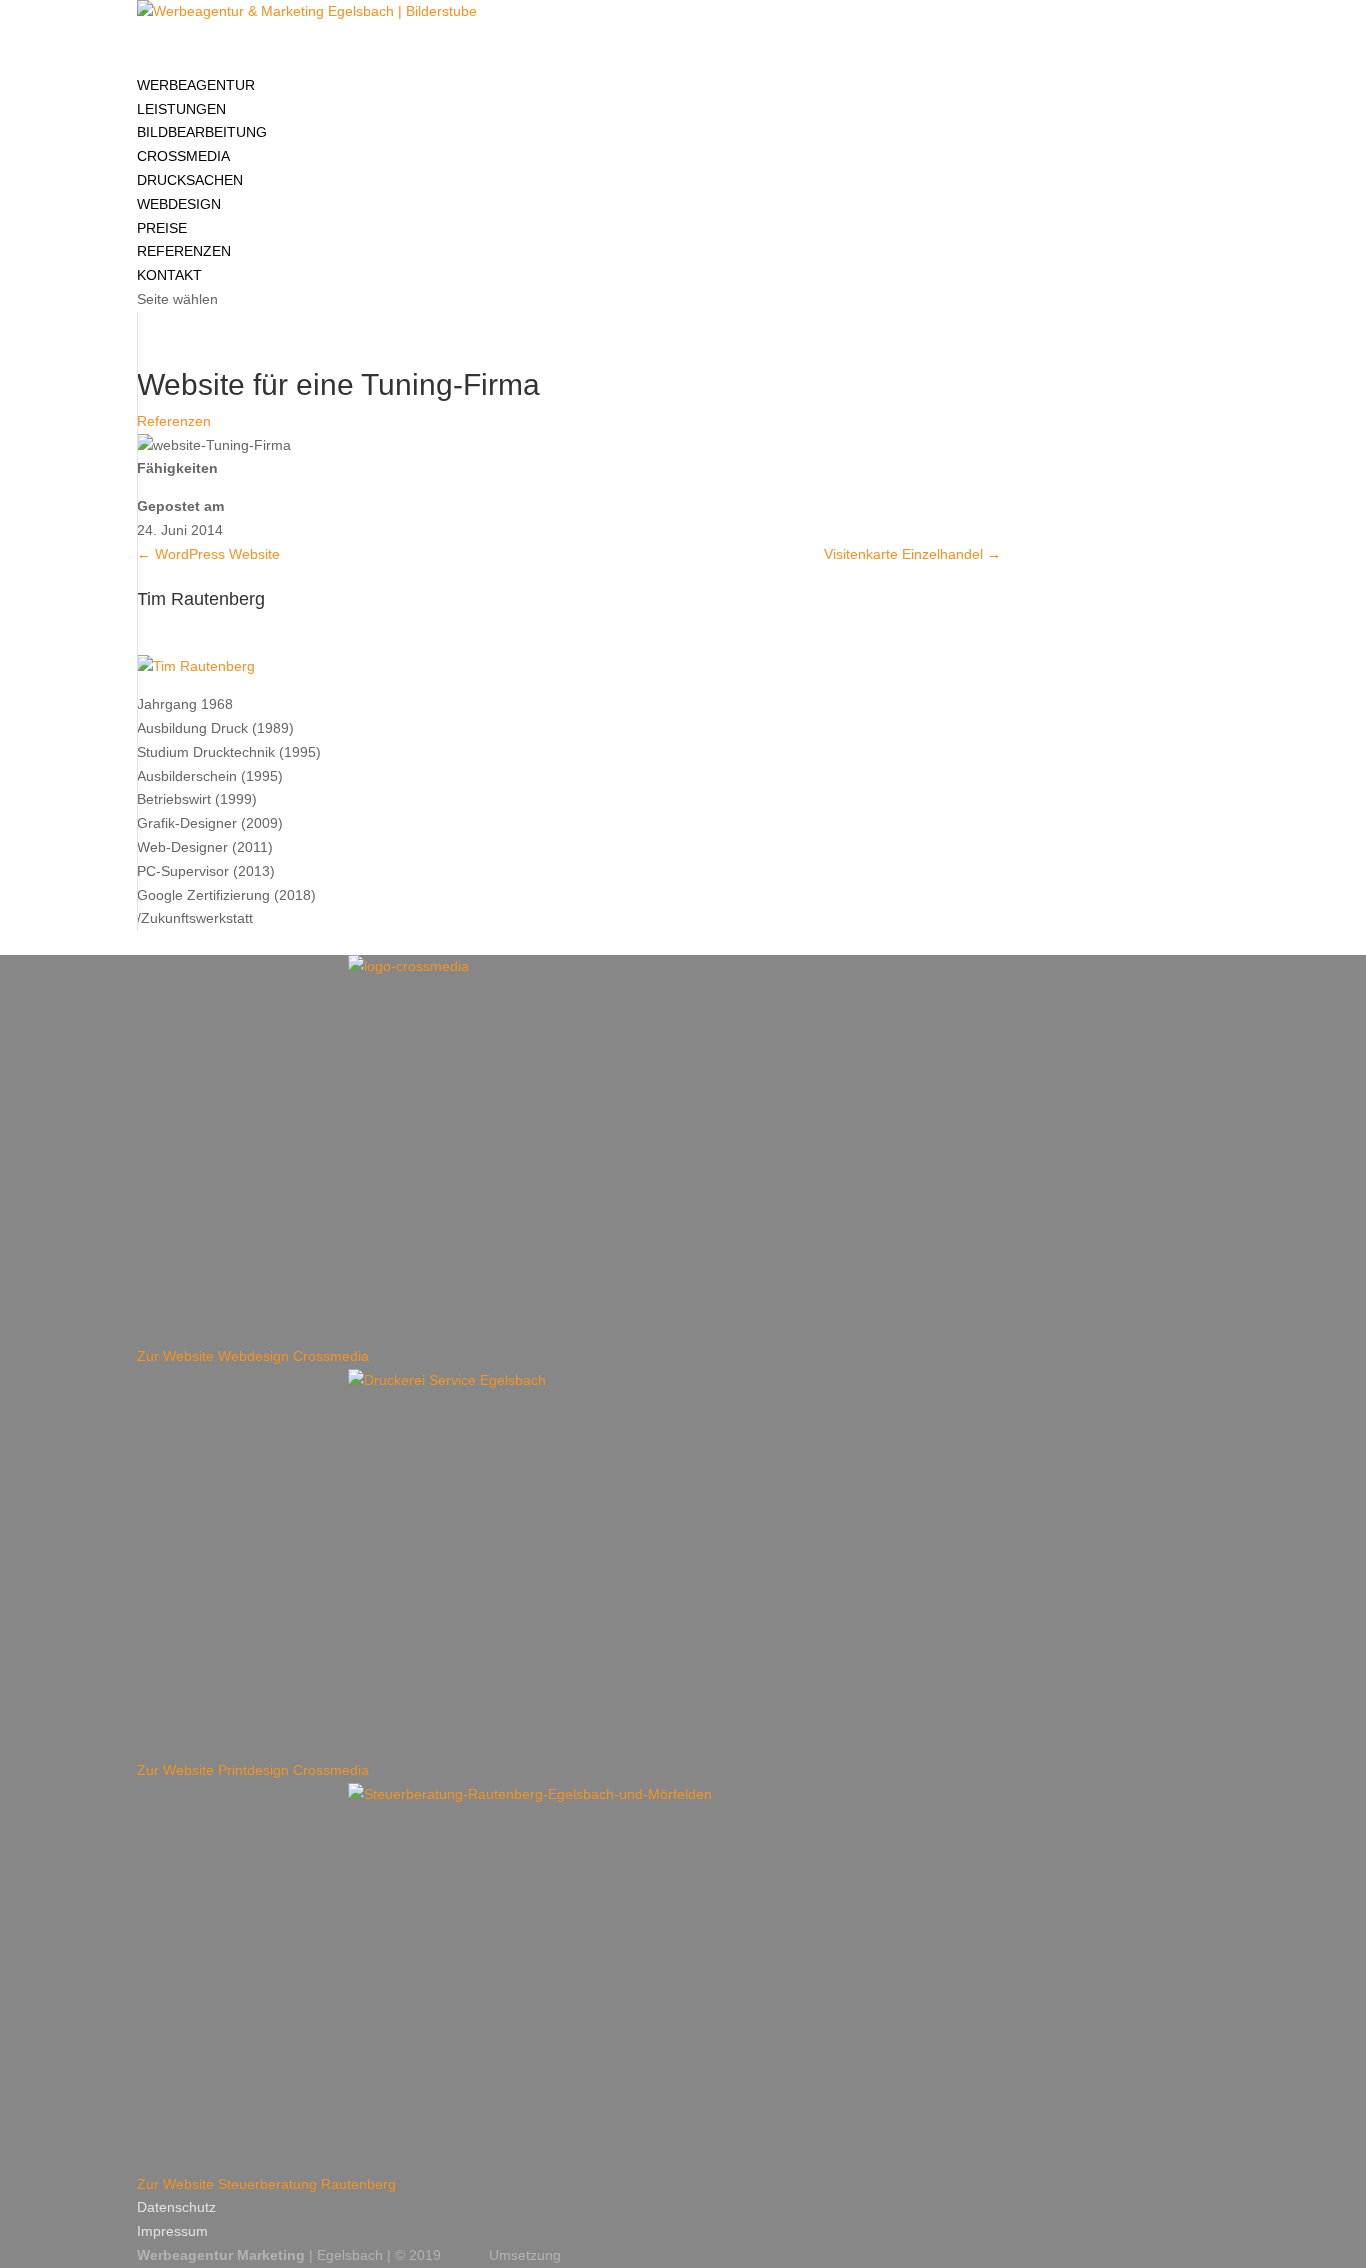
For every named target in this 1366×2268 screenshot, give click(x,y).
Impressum (172, 2231)
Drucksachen (190, 180)
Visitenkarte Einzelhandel (912, 554)
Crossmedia (183, 156)
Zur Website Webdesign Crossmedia (253, 1356)
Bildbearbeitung (202, 132)
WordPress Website (208, 554)
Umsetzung (525, 2255)
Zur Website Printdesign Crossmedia (253, 1770)
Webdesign (179, 204)
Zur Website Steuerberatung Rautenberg (266, 2184)
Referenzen (174, 421)
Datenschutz (176, 2207)
